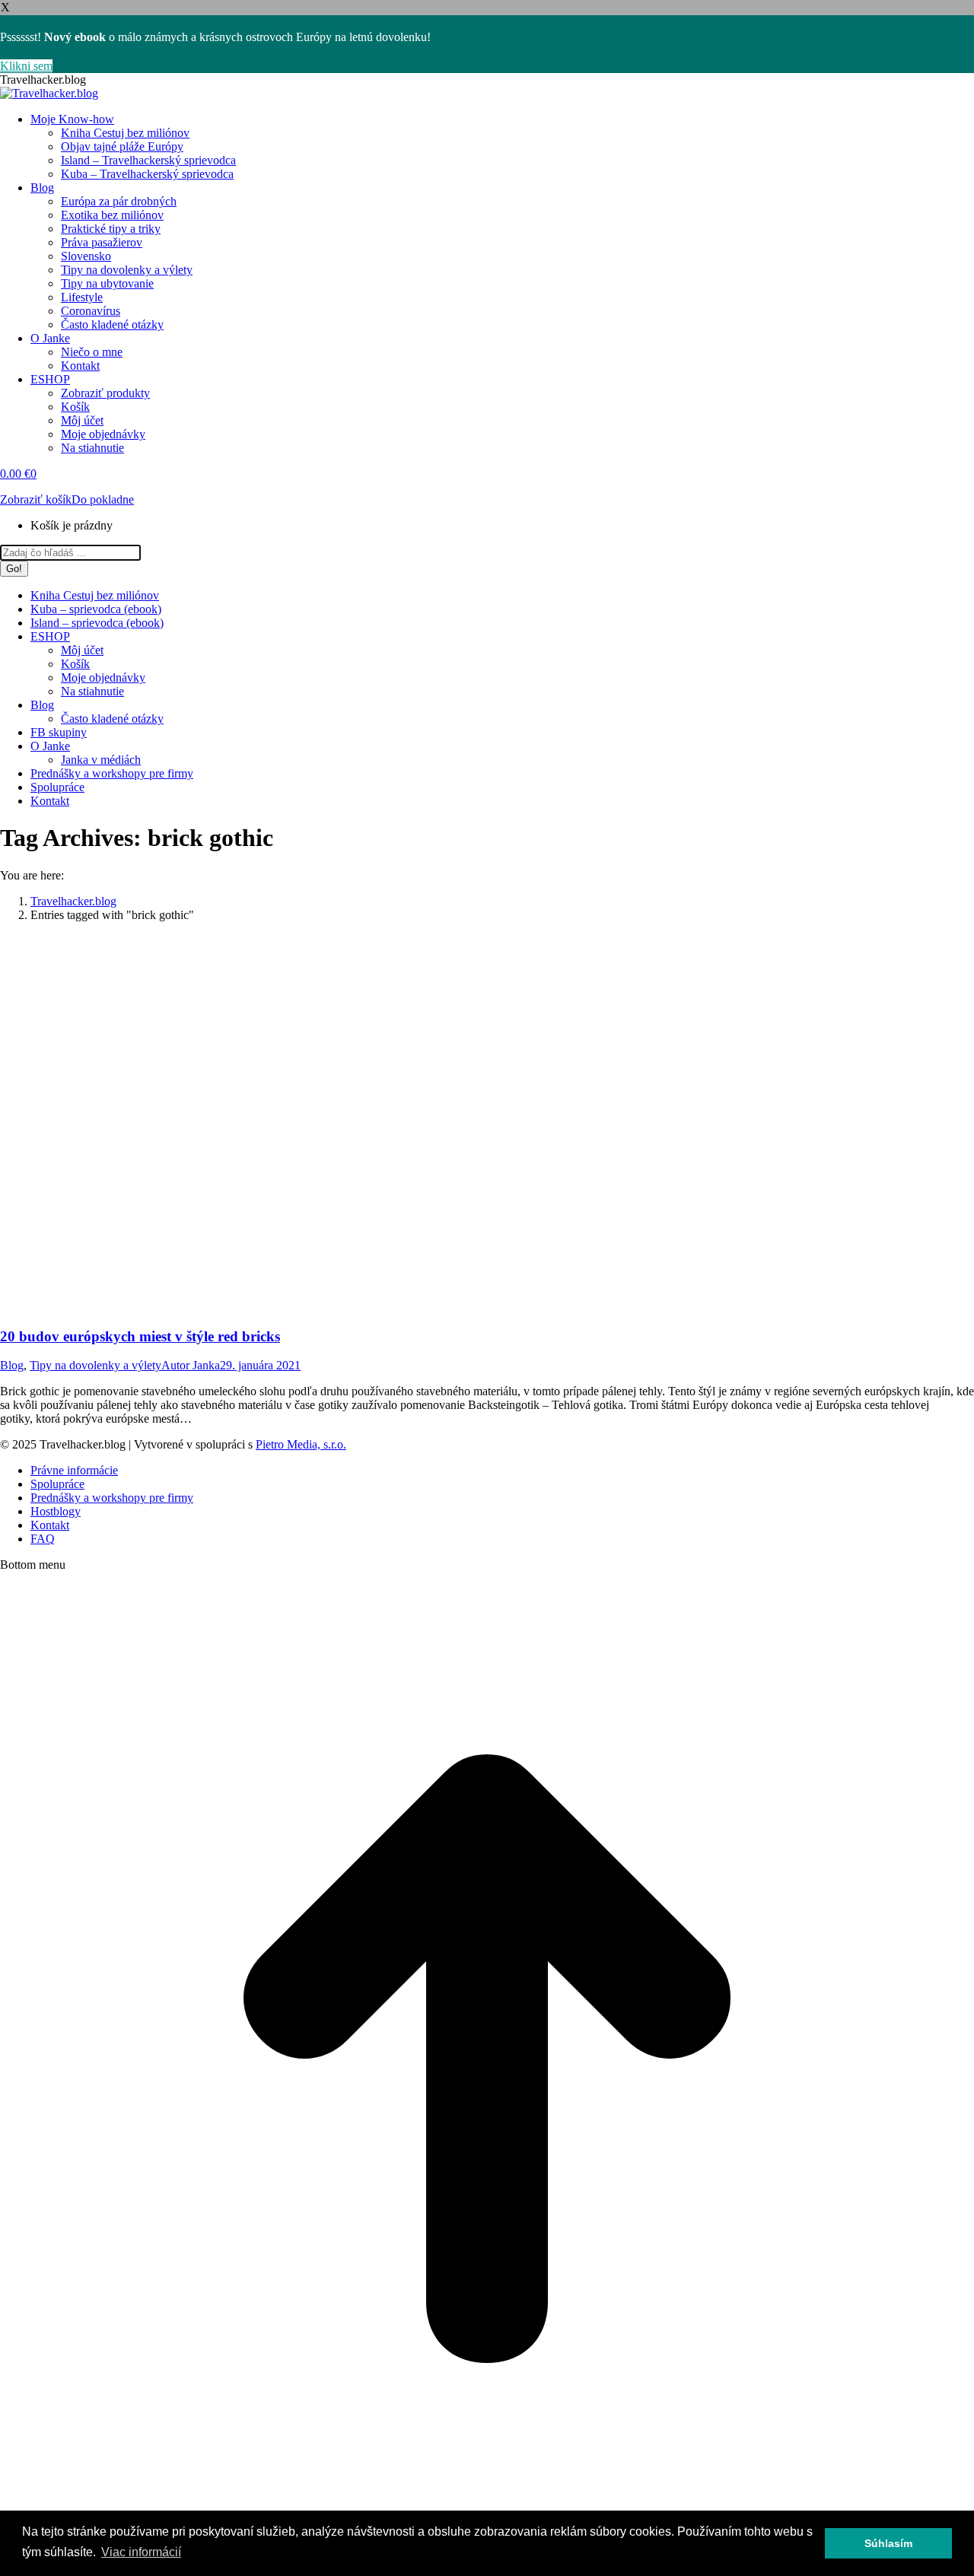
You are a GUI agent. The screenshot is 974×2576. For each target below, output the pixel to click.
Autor (191, 1365)
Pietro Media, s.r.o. (301, 1444)
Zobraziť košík (36, 499)
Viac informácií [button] (141, 2552)
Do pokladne (103, 499)
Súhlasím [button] (888, 2543)
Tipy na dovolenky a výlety (95, 1365)
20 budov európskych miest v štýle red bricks (140, 1336)
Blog (12, 1365)
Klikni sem (26, 66)
